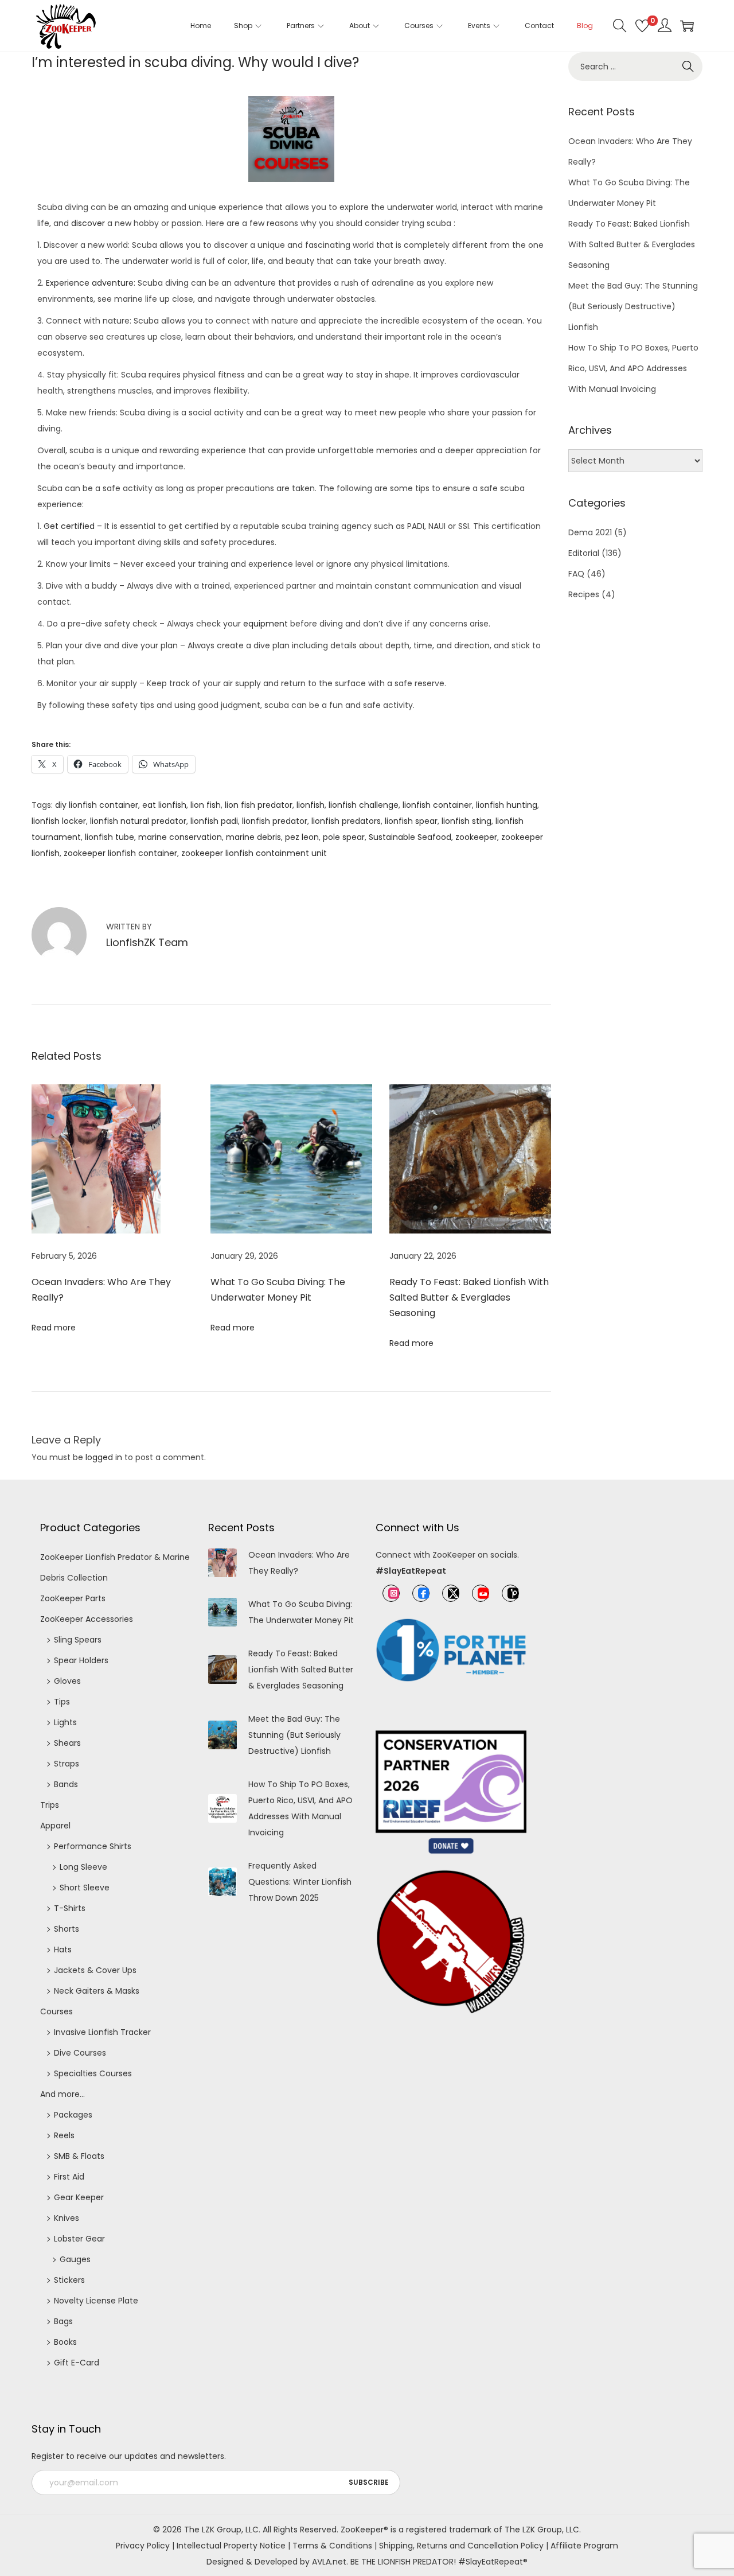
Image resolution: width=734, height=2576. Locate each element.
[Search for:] (635, 67)
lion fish (206, 805)
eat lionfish (164, 805)
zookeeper (476, 837)
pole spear (344, 837)
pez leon (302, 837)
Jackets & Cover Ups (95, 1970)
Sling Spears (78, 1640)
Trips (50, 1805)
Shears (67, 1743)
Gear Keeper (79, 2197)
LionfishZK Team (147, 942)
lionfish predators (346, 821)
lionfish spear (411, 821)
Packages (73, 2115)
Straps (67, 1764)
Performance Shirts (93, 1846)
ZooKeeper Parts (73, 1598)
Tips (62, 1702)
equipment (266, 624)
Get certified (69, 526)
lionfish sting (466, 821)
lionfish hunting (507, 805)
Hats (63, 1949)
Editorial (584, 553)
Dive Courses (80, 2053)
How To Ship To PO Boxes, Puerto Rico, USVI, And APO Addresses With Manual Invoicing (633, 368)
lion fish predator (259, 805)
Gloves (67, 1681)
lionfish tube (110, 837)
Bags (63, 2321)
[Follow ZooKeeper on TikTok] (510, 1593)
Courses (56, 2011)
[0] (642, 26)
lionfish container (437, 805)
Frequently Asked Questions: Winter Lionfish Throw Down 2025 (300, 1882)
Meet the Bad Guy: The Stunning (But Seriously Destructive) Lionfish (633, 306)
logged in (104, 1457)
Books (65, 2342)
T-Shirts (70, 1908)
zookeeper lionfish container (120, 853)
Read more (54, 1328)
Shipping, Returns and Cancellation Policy (461, 2546)
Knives (67, 2218)
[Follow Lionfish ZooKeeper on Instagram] (391, 1593)
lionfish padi (214, 821)
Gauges (75, 2259)
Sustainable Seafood (410, 837)
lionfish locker (59, 821)
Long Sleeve (83, 1867)
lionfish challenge (364, 805)
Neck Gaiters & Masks (97, 1991)
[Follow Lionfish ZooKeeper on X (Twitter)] (451, 1593)
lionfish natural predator (138, 821)
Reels (64, 2135)
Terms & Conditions (332, 2546)
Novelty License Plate (96, 2301)
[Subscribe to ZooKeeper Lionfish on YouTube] (481, 1593)
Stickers (69, 2280)
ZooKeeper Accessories (87, 1619)
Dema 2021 (590, 532)
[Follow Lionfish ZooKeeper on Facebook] (421, 1593)
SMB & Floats (79, 2156)
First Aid (69, 2177)
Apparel (55, 1826)
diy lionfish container (97, 805)
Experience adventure (90, 283)
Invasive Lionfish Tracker (102, 2032)
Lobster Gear (79, 2239)
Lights (65, 1722)
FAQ (576, 574)
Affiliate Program (584, 2546)
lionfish (311, 805)
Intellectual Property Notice (231, 2546)
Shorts (67, 1929)
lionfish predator (275, 821)
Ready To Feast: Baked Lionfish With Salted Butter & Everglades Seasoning (469, 1297)
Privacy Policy (143, 2546)
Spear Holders (81, 1660)
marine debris (253, 837)
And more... (63, 2094)
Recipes (584, 594)
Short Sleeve (85, 1888)
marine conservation (180, 837)
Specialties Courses (93, 2073)
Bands (66, 1784)
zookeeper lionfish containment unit (254, 853)
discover (88, 223)
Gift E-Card (77, 2363)
